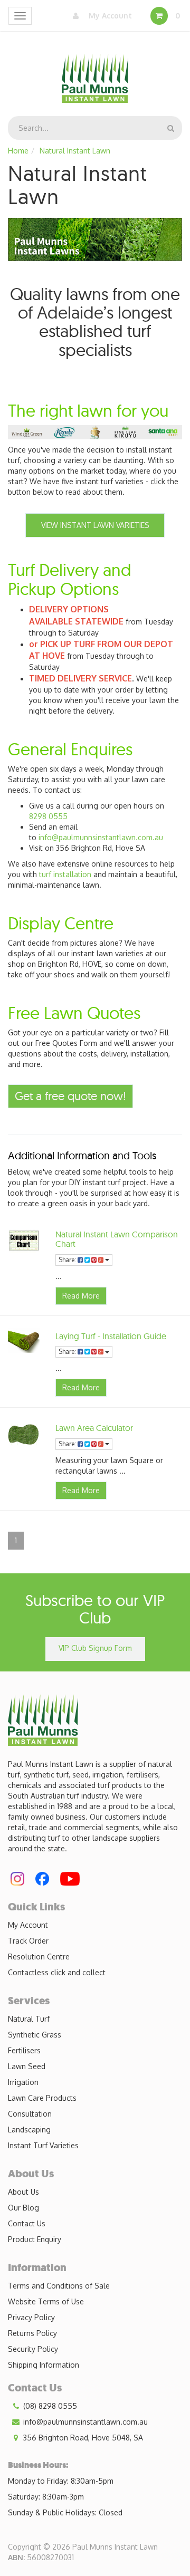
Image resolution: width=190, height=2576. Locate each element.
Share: (68, 1260)
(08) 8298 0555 (49, 2406)
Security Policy (33, 2349)
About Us (23, 2192)
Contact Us (27, 2223)
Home (18, 151)
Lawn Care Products (42, 2098)
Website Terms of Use (46, 2301)
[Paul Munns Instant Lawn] (95, 72)
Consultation (30, 2114)
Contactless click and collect (57, 1972)
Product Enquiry (35, 2239)
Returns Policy (32, 2333)
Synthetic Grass (35, 2035)
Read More (81, 1296)
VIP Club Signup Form (95, 1648)
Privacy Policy (31, 2317)
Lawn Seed (27, 2066)
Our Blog (23, 2208)
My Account (109, 16)
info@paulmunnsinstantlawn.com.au (101, 837)
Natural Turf (29, 2019)
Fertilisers (24, 2050)
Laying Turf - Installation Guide (111, 1336)
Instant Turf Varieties (43, 2145)
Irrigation (23, 2082)
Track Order (28, 1941)
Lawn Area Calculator (94, 1428)
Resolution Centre (39, 1957)
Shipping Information (44, 2365)
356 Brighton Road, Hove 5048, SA (82, 2438)
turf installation (65, 874)
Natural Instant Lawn (75, 151)
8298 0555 (48, 816)
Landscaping (29, 2130)
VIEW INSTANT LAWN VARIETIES (95, 525)
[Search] (171, 128)
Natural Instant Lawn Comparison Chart (117, 1239)
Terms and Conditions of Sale (59, 2286)
